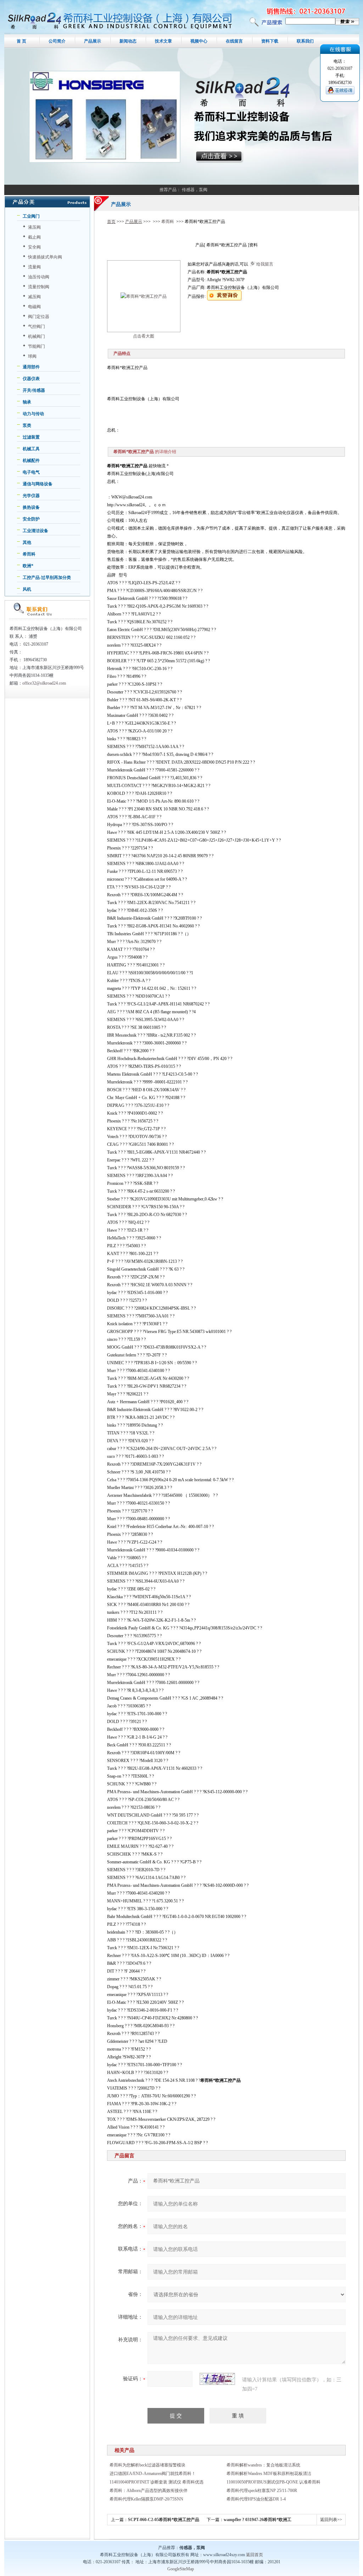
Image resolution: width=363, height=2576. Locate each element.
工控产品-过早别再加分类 (47, 578)
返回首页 (255, 2555)
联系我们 (305, 41)
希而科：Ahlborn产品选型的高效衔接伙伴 (149, 2491)
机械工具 (31, 449)
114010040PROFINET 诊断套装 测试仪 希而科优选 (157, 2482)
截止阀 (34, 237)
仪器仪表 (31, 379)
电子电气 (31, 472)
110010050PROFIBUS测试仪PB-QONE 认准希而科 (273, 2482)
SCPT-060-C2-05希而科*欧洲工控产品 (164, 2520)
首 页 (21, 41)
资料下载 (270, 41)
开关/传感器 (34, 390)
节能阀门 (37, 346)
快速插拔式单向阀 (45, 257)
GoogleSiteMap (181, 2569)
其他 (27, 542)
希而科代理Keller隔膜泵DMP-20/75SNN (146, 2499)
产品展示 (93, 41)
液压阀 (34, 227)
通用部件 (31, 367)
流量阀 (34, 267)
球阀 (32, 356)
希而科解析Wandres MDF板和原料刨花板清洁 (269, 2474)
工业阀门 (31, 216)
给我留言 (265, 264)
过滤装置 (31, 437)
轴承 (27, 402)
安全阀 (34, 247)
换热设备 (31, 507)
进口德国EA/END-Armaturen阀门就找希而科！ (153, 2474)
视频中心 (199, 41)
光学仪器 (31, 496)
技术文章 (163, 41)
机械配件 (31, 461)
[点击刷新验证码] (217, 2379)
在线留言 (234, 41)
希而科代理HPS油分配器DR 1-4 (256, 2499)
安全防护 (31, 519)
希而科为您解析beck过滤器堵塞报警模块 (147, 2465)
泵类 (27, 425)
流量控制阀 (39, 287)
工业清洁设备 (35, 531)
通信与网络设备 (38, 484)
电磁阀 (34, 307)
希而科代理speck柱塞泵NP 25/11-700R (262, 2491)
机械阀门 (37, 336)
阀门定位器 (39, 317)
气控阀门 (37, 327)
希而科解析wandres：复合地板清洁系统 (263, 2465)
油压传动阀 (39, 277)
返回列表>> (331, 2520)
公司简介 (57, 41)
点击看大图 (144, 336)
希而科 (29, 554)
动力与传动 (33, 414)
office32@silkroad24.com (44, 683)
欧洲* (28, 566)
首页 (111, 222)
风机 (27, 589)
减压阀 (34, 297)
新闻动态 (128, 41)
